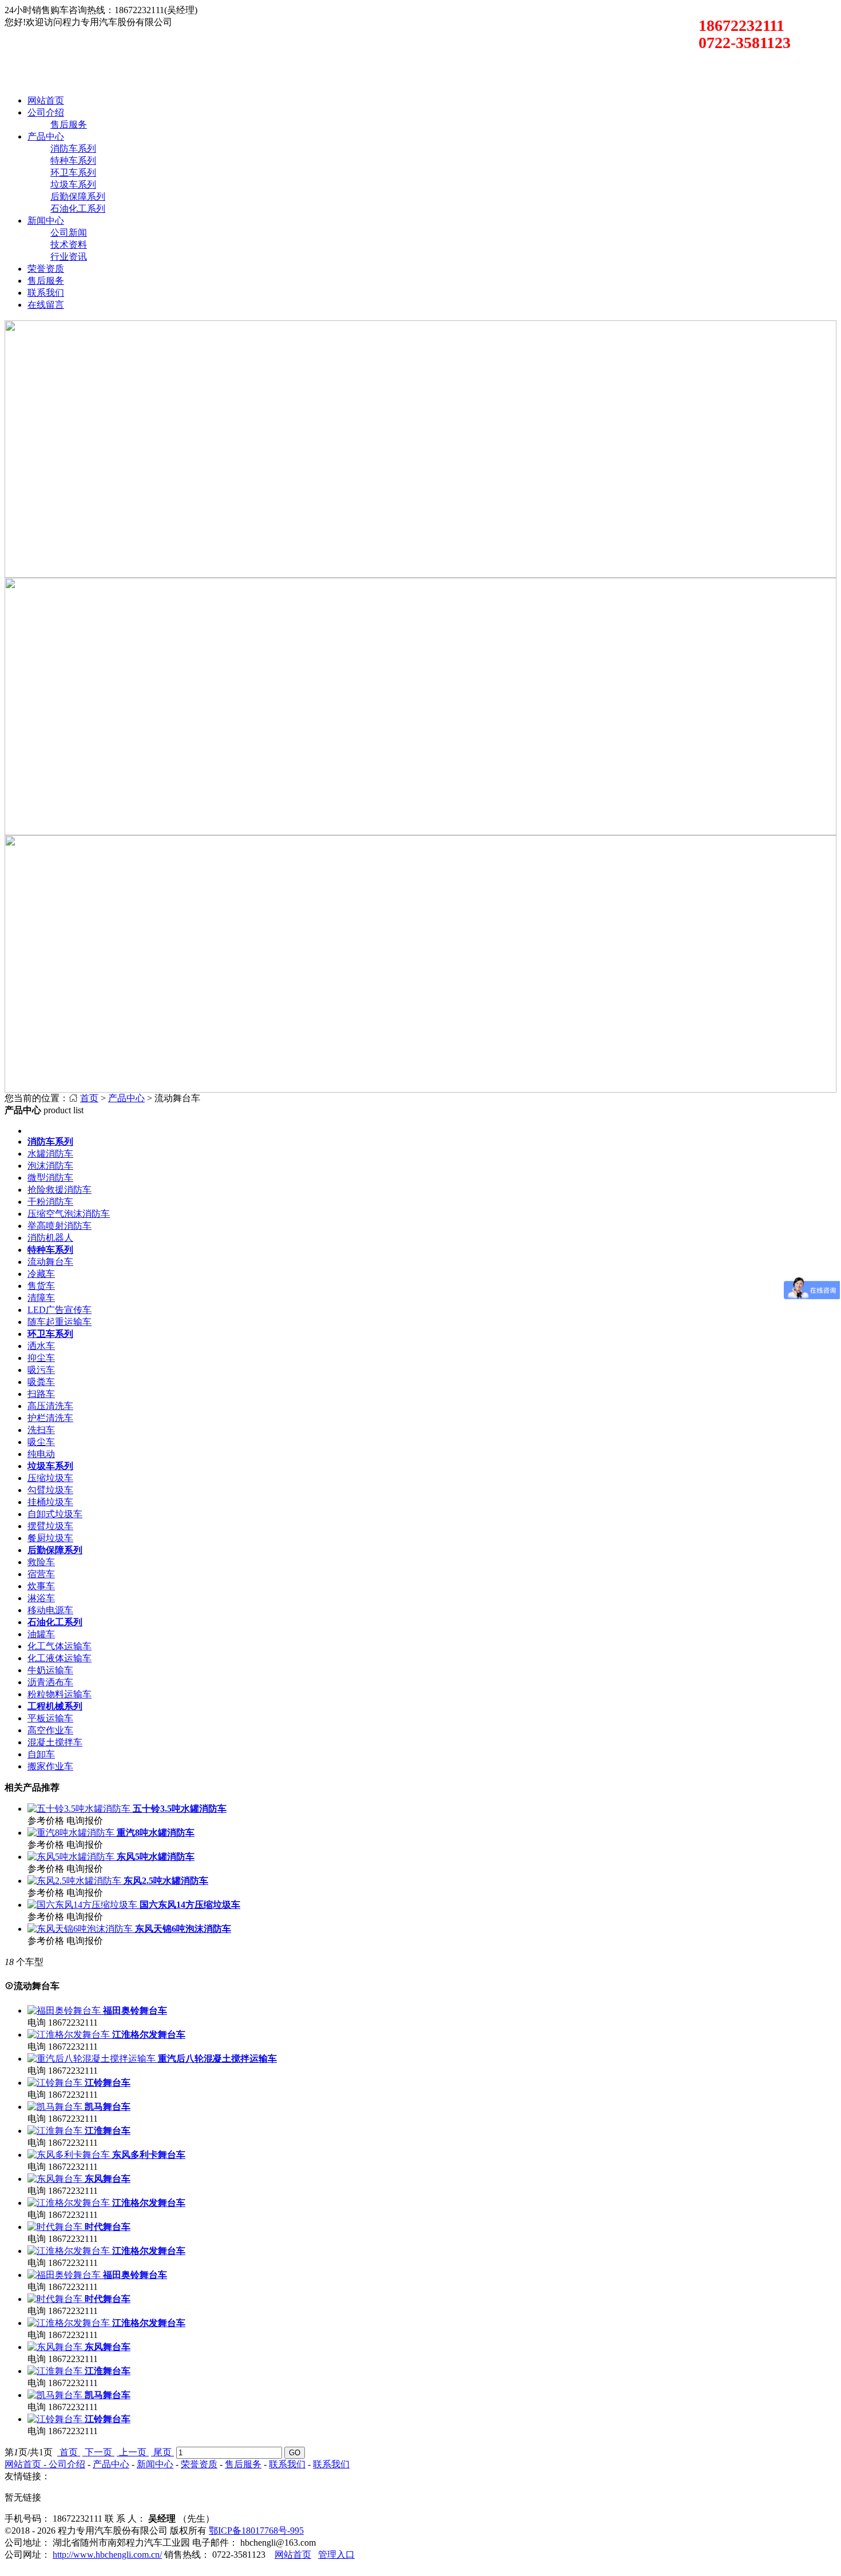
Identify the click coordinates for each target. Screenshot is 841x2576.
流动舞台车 (50, 1262)
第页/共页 (29, 2452)
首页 (89, 1098)
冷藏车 (41, 1274)
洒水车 (41, 1346)
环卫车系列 (73, 172)
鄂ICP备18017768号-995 (256, 2531)
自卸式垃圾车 (55, 1514)
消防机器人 (50, 1238)
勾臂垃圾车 (50, 1490)
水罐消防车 (50, 1154)
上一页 (133, 2452)
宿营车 (41, 1574)
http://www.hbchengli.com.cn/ (107, 2555)
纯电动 (41, 1454)
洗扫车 (41, 1430)
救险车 (41, 1562)
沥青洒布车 (50, 1682)
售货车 (41, 1286)
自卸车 (41, 1754)
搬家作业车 (50, 1766)
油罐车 (41, 1634)
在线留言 (46, 305)
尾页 (162, 2452)
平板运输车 (50, 1718)
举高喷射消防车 (59, 1226)
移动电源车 (50, 1610)
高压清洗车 (50, 1406)
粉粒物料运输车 (59, 1694)
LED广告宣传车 (59, 1310)
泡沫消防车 (50, 1166)
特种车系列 (73, 160)
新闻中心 (46, 221)
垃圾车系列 (73, 184)
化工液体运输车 (59, 1658)
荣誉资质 (46, 269)
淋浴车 (41, 1598)
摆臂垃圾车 (50, 1526)
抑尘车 (41, 1358)
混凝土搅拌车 (55, 1742)
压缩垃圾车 (50, 1478)
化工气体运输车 (59, 1646)
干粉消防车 (50, 1202)
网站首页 (46, 100)
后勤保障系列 (78, 197)
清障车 (41, 1298)
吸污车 (41, 1370)
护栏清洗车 (50, 1418)
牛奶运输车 (50, 1670)
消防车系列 (73, 148)
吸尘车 (41, 1442)
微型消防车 (50, 1178)
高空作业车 (50, 1730)
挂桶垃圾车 (50, 1502)
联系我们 (46, 293)
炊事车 (41, 1586)
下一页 (98, 2452)
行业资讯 (69, 257)
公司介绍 (46, 112)
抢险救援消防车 (59, 1190)
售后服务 (69, 124)
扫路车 (41, 1394)
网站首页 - (27, 2464)
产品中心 (46, 136)
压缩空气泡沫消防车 (69, 1214)
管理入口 (336, 2555)
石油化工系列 (78, 209)
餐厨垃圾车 (50, 1538)
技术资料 (69, 245)
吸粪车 (41, 1382)
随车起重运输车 (59, 1322)
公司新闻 (69, 233)
